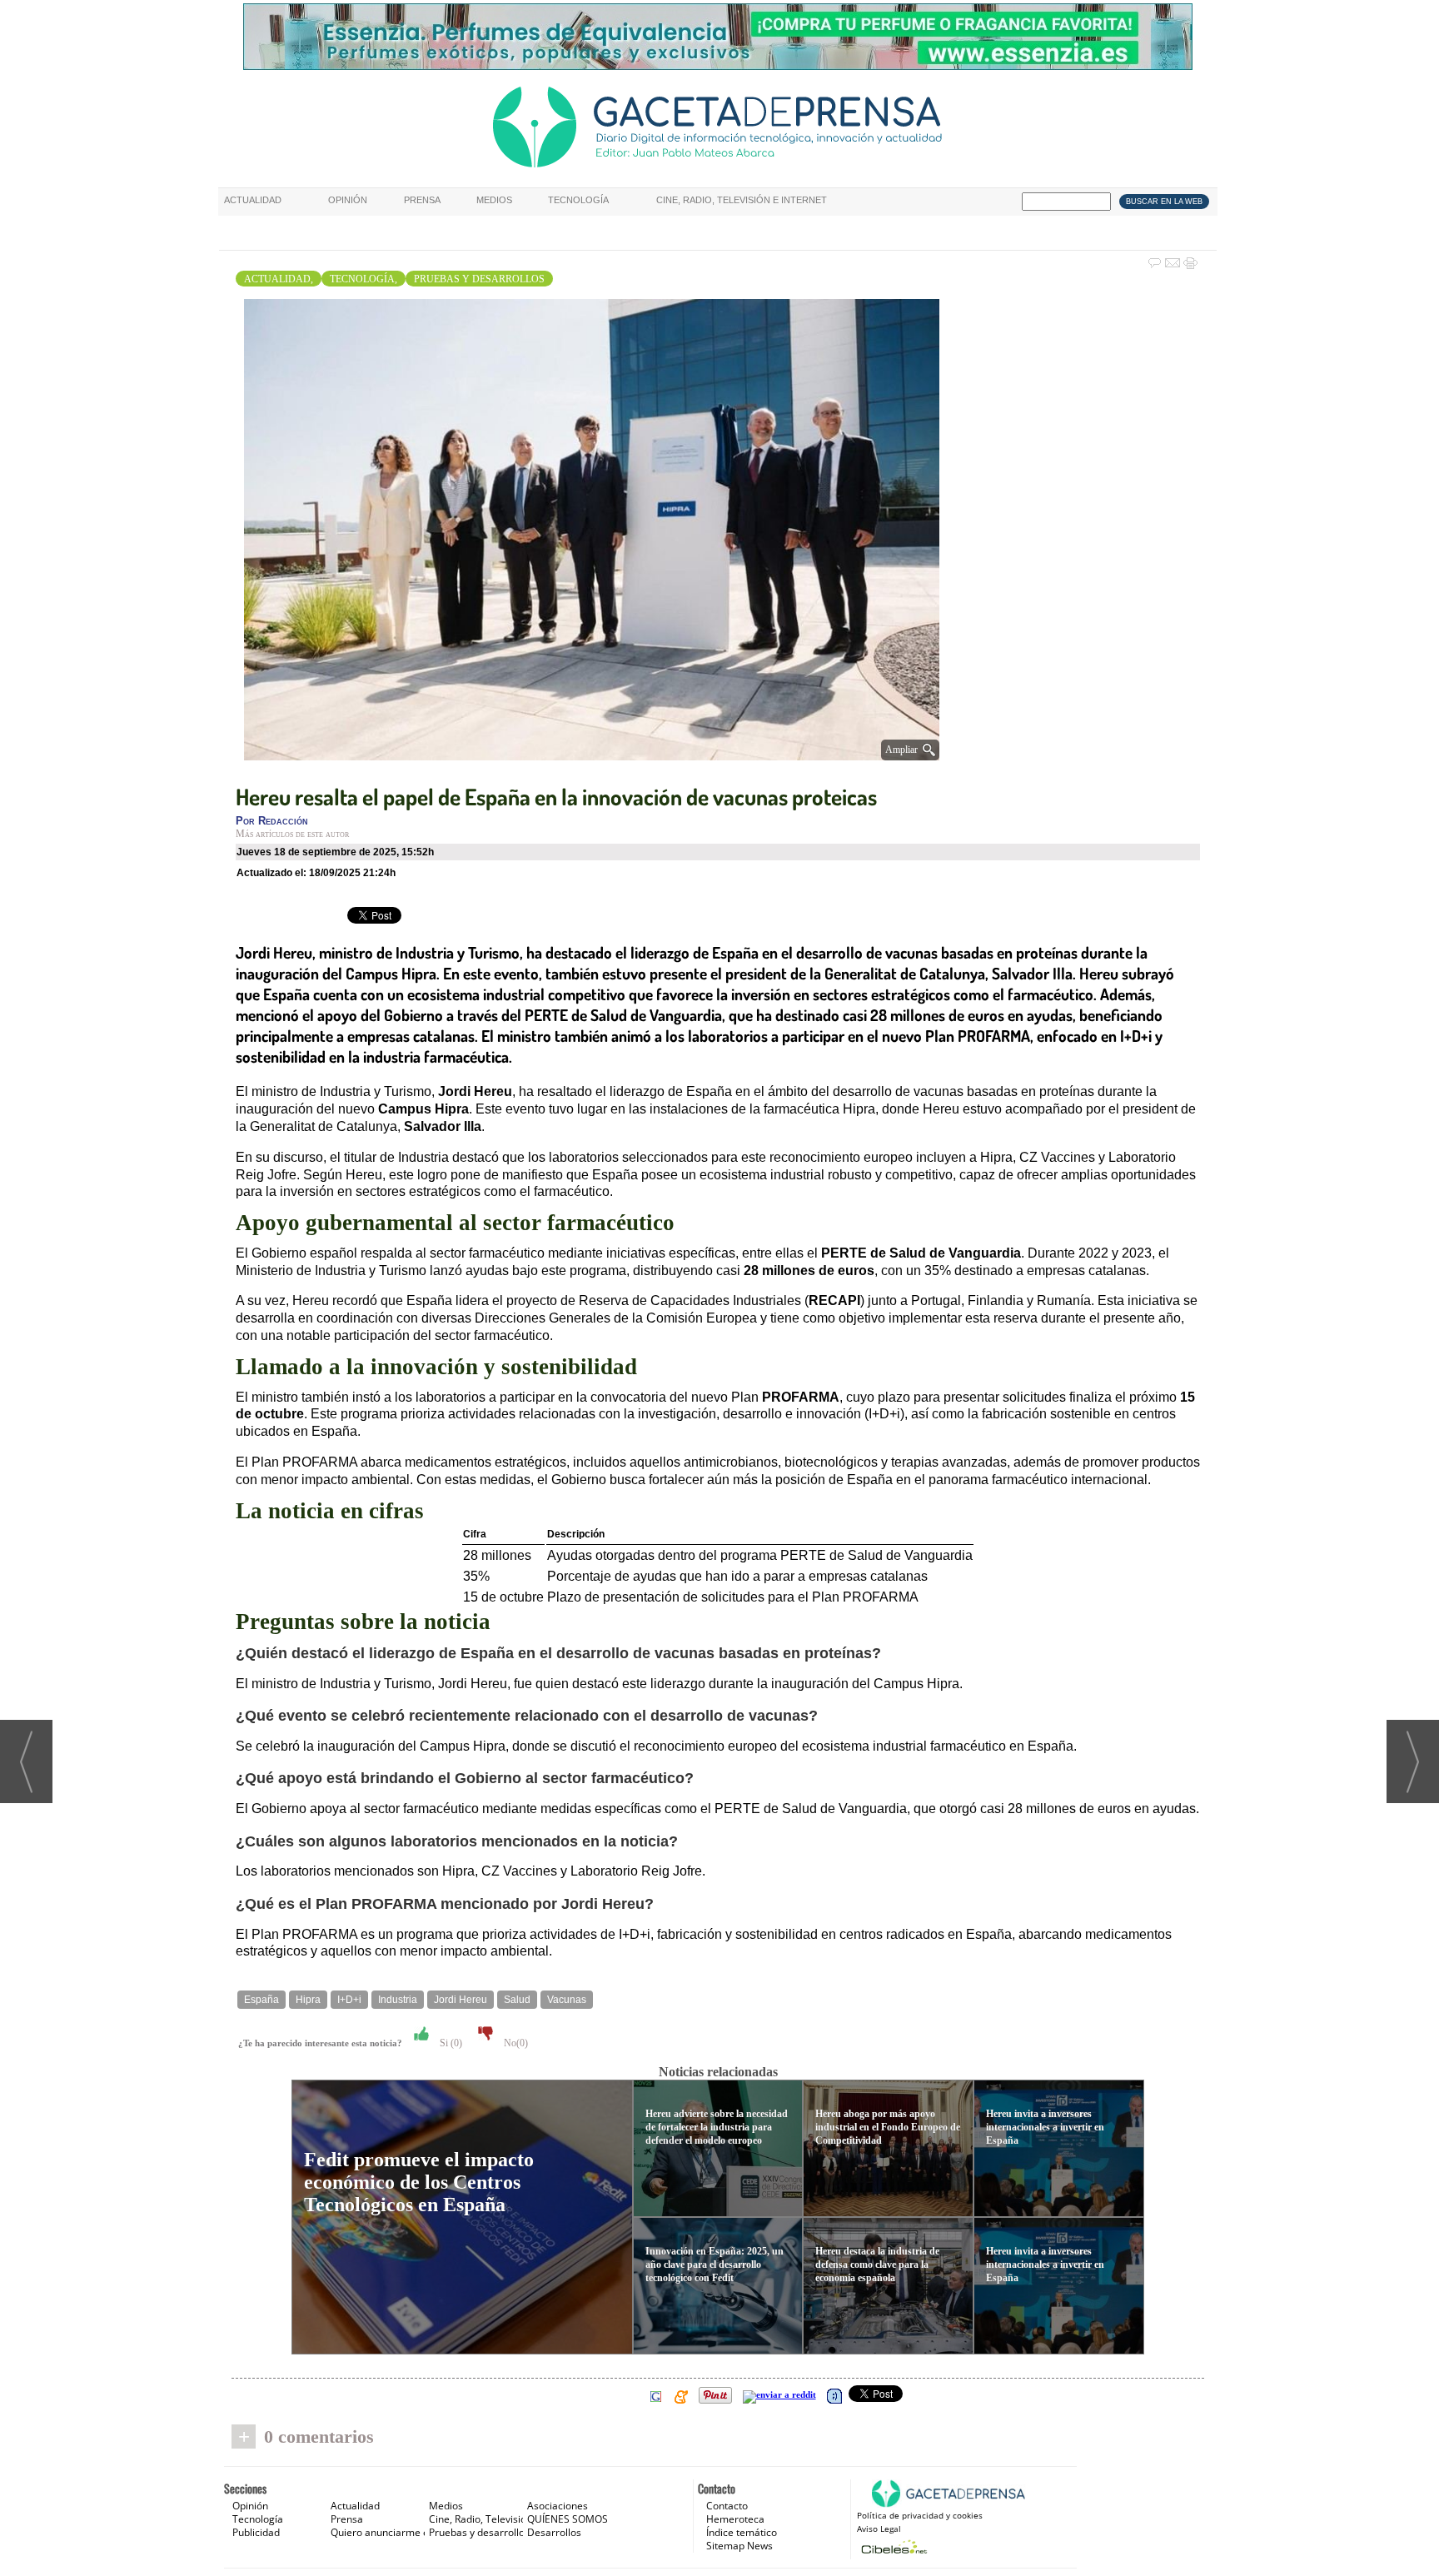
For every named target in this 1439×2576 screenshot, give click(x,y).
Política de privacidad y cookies (920, 2515)
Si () (450, 2043)
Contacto (727, 2506)
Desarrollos (554, 2532)
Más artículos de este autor (292, 834)
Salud (517, 2000)
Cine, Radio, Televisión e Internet (742, 200)
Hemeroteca (735, 2519)
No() (515, 2043)
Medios (494, 200)
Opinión (348, 200)
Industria (398, 2000)
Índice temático (742, 2532)
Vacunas (567, 2000)
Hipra (308, 2000)
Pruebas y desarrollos (479, 279)
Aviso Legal (879, 2529)
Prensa (422, 200)
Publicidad (256, 2532)
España (261, 2000)
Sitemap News (739, 2546)
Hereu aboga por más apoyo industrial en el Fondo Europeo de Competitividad (888, 2127)
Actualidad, (279, 279)
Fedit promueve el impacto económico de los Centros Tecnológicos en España (419, 2182)
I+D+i (349, 2000)
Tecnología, (363, 279)
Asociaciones (558, 2506)
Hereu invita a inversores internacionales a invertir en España (1045, 2127)
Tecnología (578, 200)
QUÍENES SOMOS (568, 2519)
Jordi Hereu (461, 2000)
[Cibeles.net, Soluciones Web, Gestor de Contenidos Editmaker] (892, 2546)
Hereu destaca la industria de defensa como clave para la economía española (877, 2265)
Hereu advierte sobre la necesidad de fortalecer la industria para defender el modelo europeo (717, 2127)
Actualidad (253, 200)
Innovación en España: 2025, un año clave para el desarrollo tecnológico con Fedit (715, 2265)
